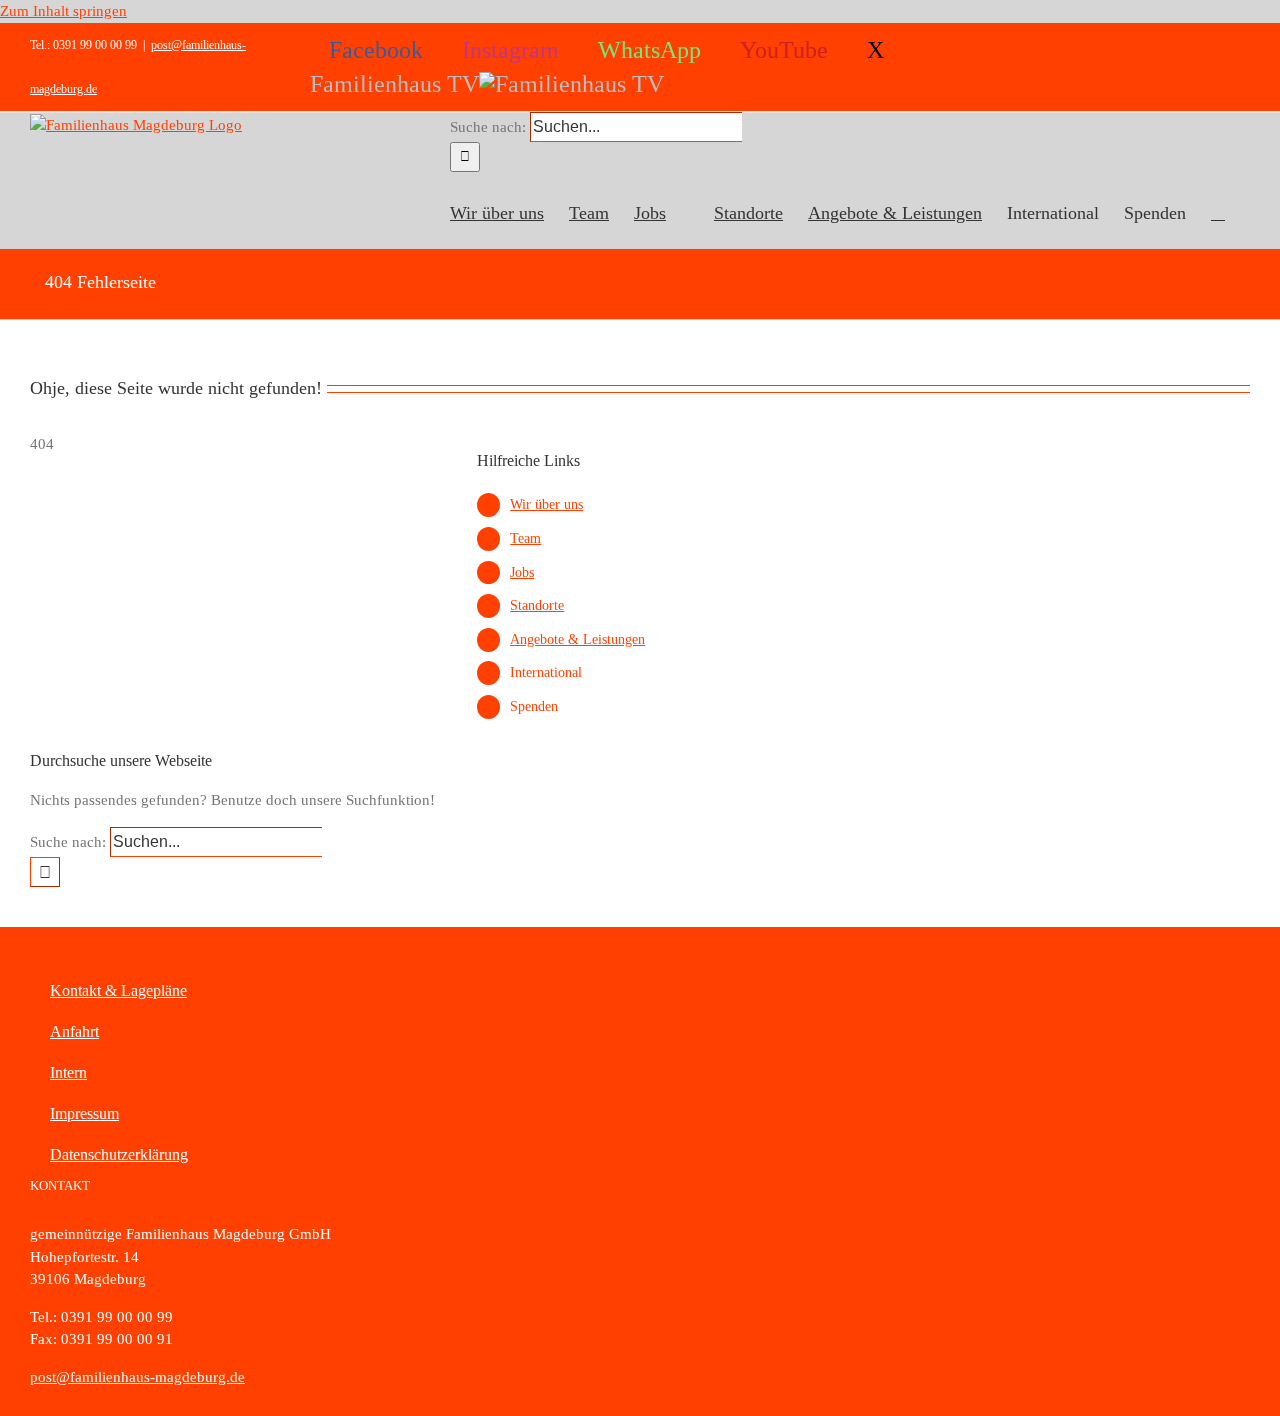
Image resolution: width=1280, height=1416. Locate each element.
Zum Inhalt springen (63, 11)
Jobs (522, 572)
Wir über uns (546, 504)
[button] (1218, 210)
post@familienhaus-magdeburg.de (137, 1377)
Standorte (537, 605)
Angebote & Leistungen (577, 639)
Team (525, 538)
